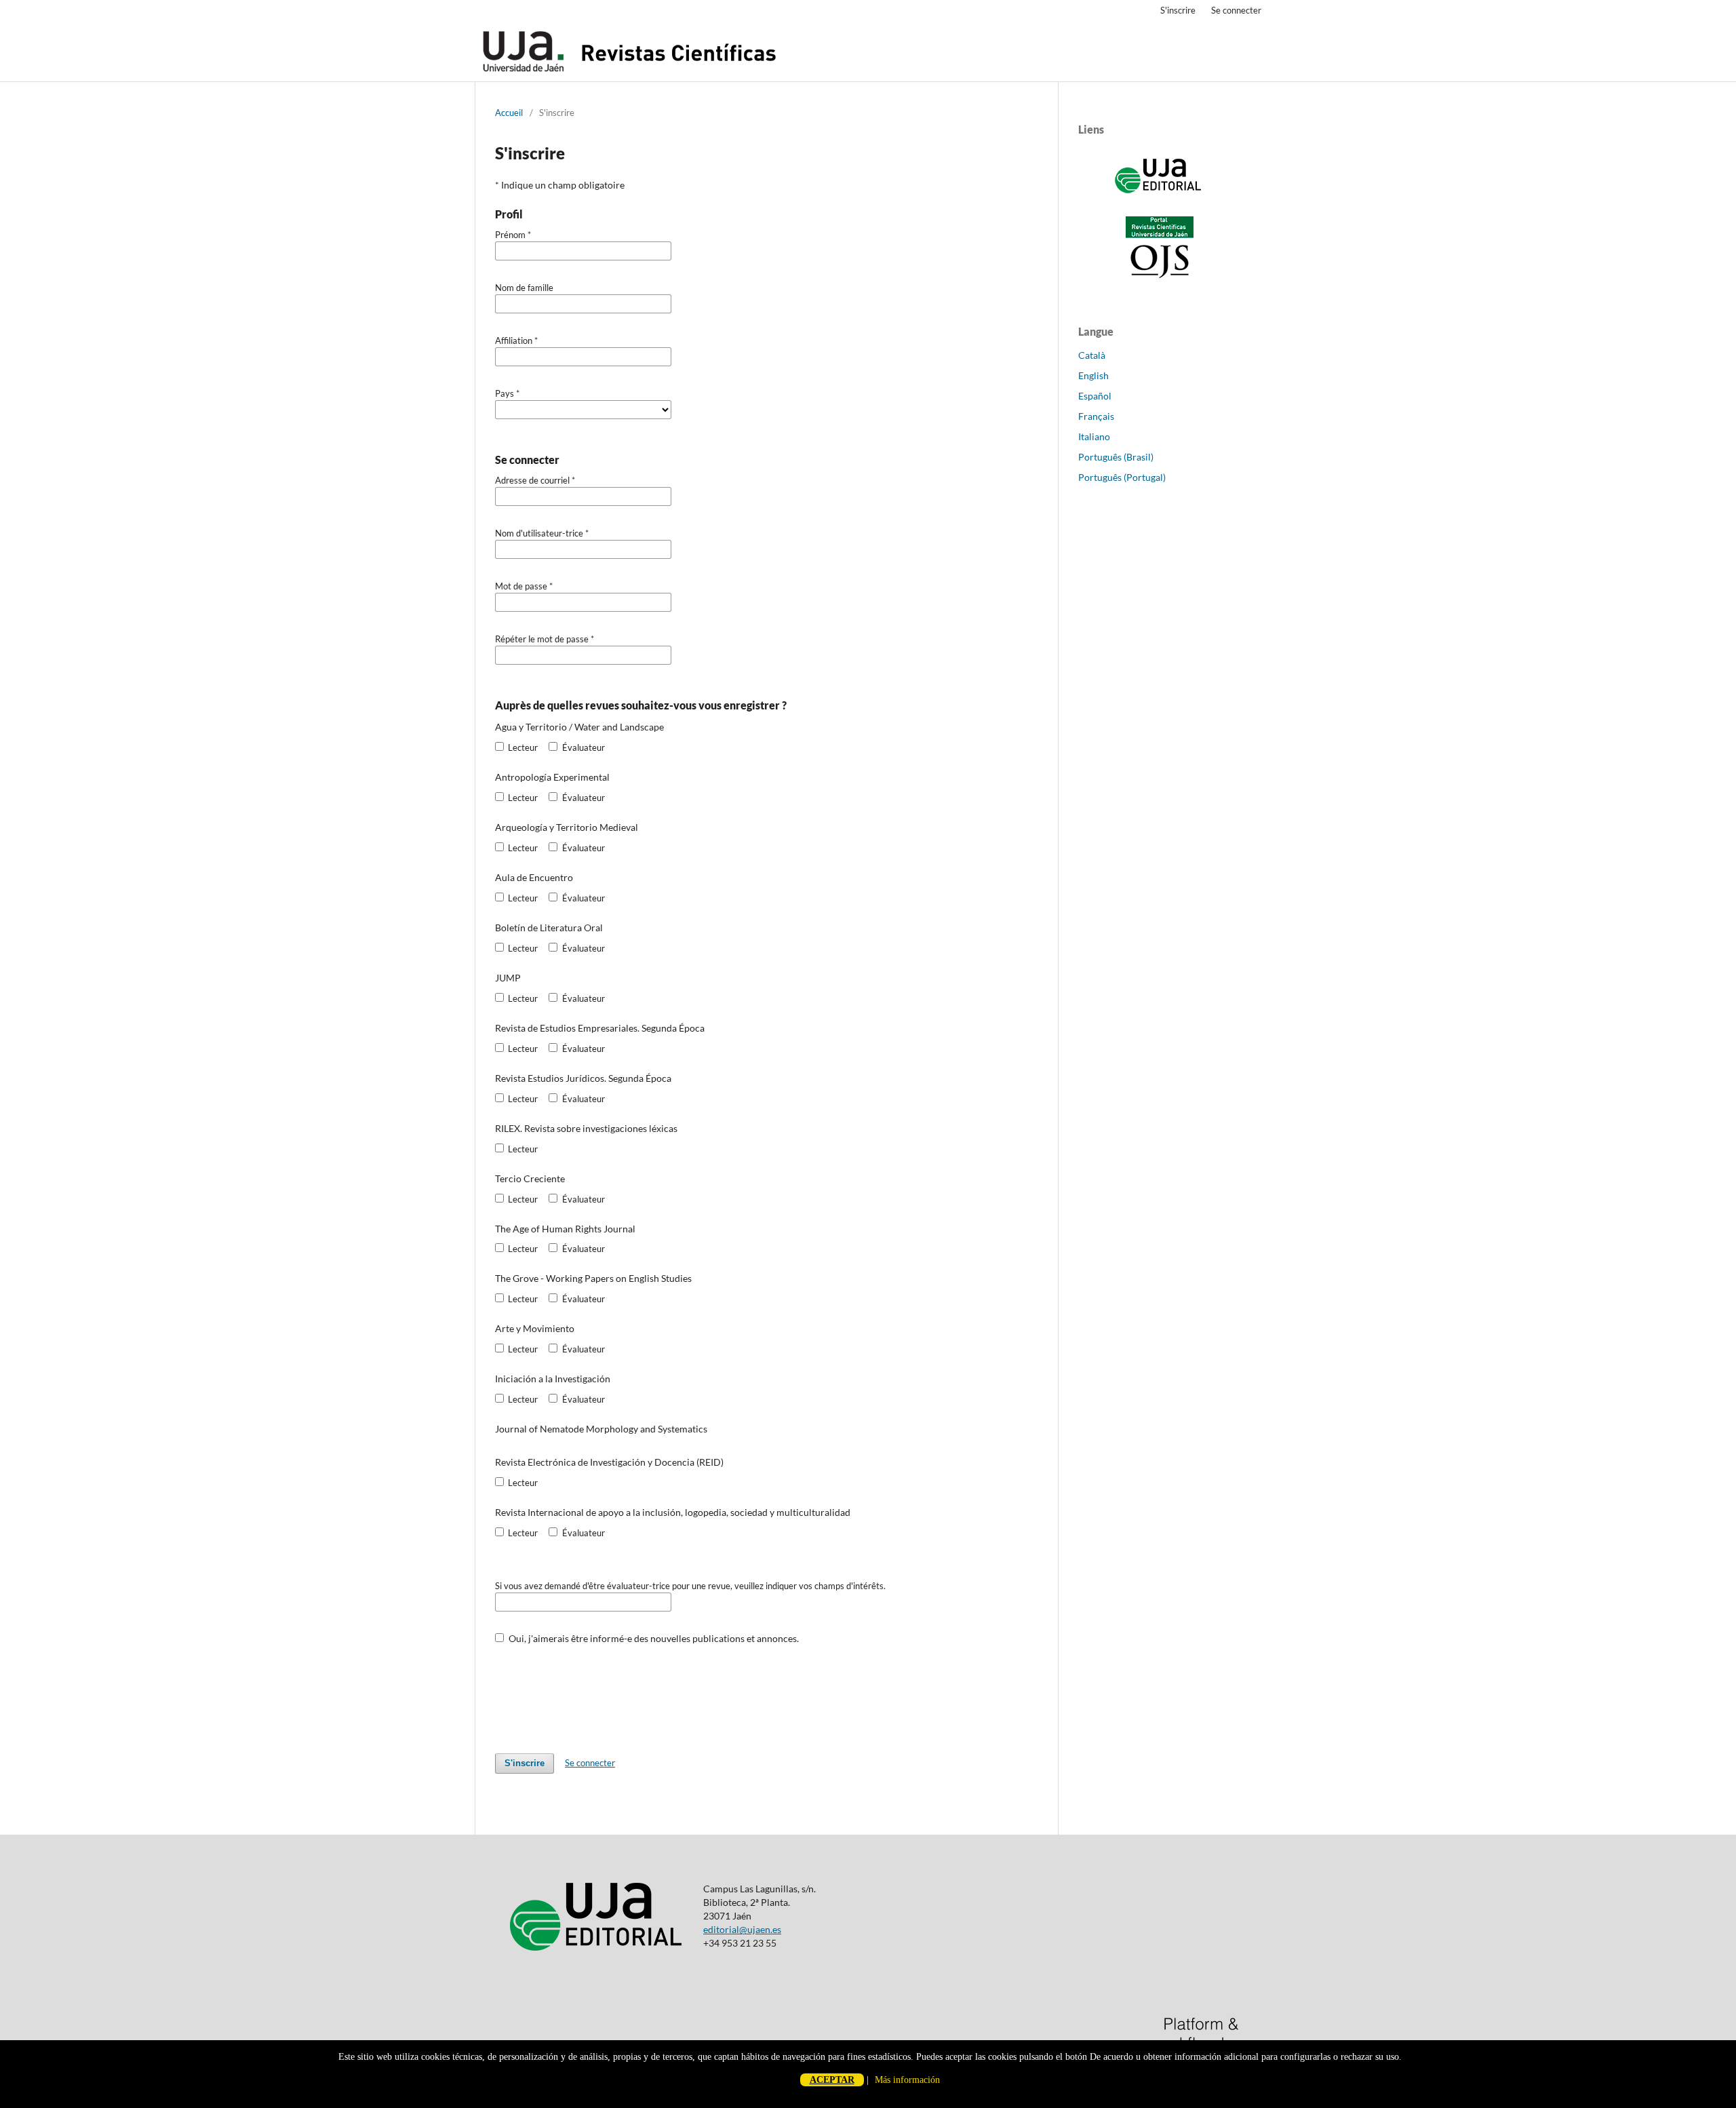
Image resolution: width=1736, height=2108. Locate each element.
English (1093, 375)
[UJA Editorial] (1160, 200)
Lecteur (522, 747)
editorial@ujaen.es (742, 1929)
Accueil (509, 113)
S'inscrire (1178, 10)
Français (1096, 416)
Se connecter (1236, 10)
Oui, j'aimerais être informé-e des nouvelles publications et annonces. (653, 1638)
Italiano (1094, 436)
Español (1095, 396)
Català (1092, 355)
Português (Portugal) (1122, 477)
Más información (907, 2080)
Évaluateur (582, 747)
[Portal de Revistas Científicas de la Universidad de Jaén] (1160, 275)
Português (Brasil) (1116, 457)
